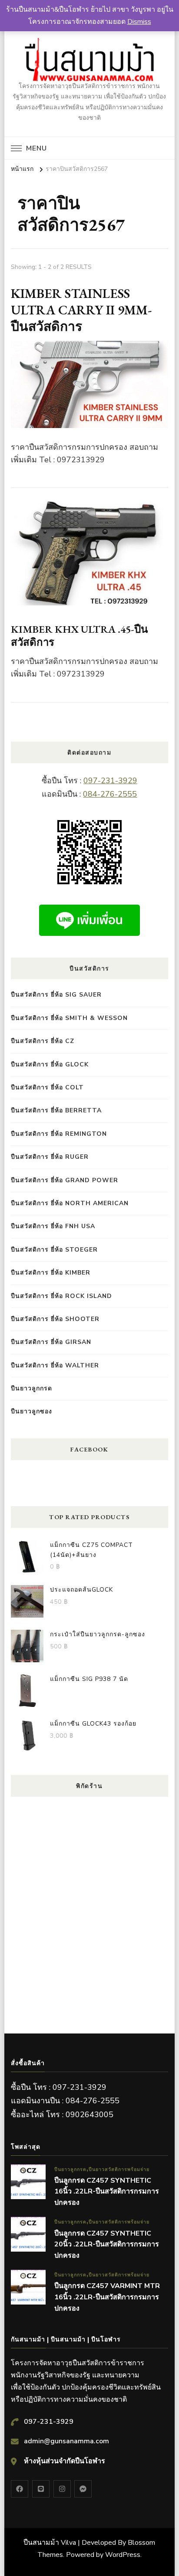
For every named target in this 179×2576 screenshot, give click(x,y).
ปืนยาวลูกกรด (31, 1388)
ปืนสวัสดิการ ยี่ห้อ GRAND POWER (65, 1180)
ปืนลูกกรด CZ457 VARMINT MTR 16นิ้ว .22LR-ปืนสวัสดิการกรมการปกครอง (107, 2297)
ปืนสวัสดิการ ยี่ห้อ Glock (50, 1064)
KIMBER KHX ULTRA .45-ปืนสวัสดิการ (79, 636)
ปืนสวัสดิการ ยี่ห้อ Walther (55, 1365)
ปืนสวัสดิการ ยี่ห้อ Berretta (56, 1110)
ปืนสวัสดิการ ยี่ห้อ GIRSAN (51, 1342)
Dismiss (139, 22)
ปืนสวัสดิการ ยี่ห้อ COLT (47, 1087)
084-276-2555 (110, 794)
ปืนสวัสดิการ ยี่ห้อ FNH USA (53, 1226)
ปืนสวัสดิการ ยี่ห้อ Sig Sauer (56, 995)
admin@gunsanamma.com (66, 2441)
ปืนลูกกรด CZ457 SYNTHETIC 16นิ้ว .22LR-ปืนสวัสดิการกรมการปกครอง (107, 2192)
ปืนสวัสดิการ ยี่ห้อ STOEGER (54, 1250)
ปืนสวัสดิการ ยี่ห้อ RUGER (50, 1157)
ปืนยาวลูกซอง (31, 1411)
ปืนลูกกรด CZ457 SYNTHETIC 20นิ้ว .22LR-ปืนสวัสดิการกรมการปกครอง (107, 2244)
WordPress (123, 2555)
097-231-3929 (110, 781)
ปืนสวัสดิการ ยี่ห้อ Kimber (51, 1273)
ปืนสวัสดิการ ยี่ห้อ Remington (59, 1134)
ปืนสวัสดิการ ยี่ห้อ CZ (43, 1041)
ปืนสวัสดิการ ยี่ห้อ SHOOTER (55, 1319)
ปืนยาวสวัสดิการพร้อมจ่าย (119, 2169)
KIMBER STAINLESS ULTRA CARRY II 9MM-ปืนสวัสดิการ (81, 310)
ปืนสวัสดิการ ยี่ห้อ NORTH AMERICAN (70, 1203)
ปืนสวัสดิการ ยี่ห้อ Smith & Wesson (69, 1018)
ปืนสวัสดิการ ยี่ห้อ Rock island (61, 1296)
